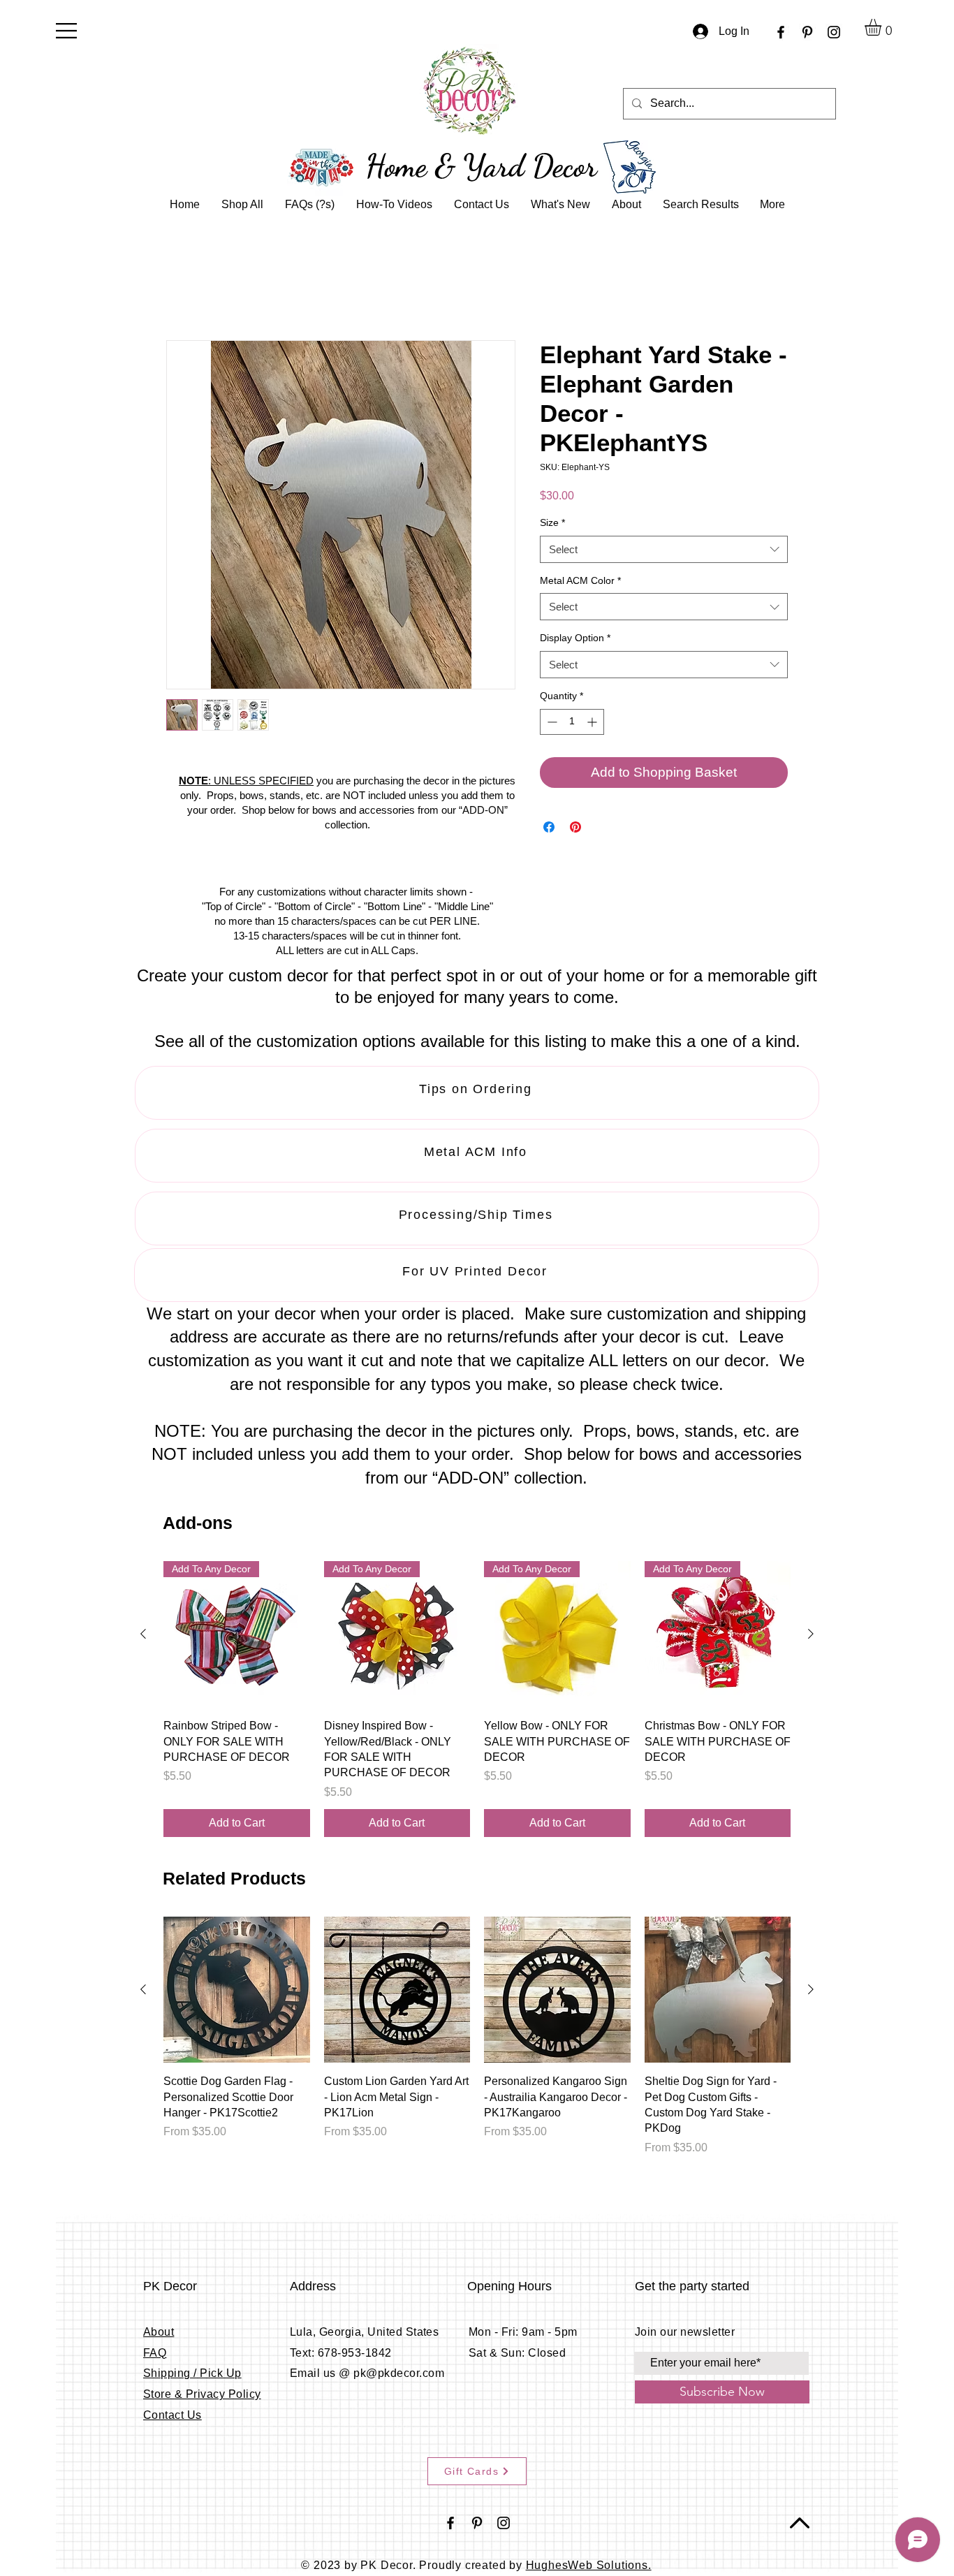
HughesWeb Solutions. (589, 2566)
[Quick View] (237, 1991)
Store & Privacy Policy (202, 2395)
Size (552, 524)
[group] (477, 1700)
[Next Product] (811, 1634)
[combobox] (664, 550)
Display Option (575, 639)
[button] (66, 31)
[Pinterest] (807, 32)
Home (181, 291)
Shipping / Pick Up (192, 2374)
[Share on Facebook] (549, 828)
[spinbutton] (572, 723)
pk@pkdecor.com (399, 2374)
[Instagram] (834, 32)
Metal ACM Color (580, 581)
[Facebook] (781, 32)
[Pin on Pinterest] (575, 828)
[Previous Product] (143, 1634)
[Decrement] (551, 723)
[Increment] (593, 723)
